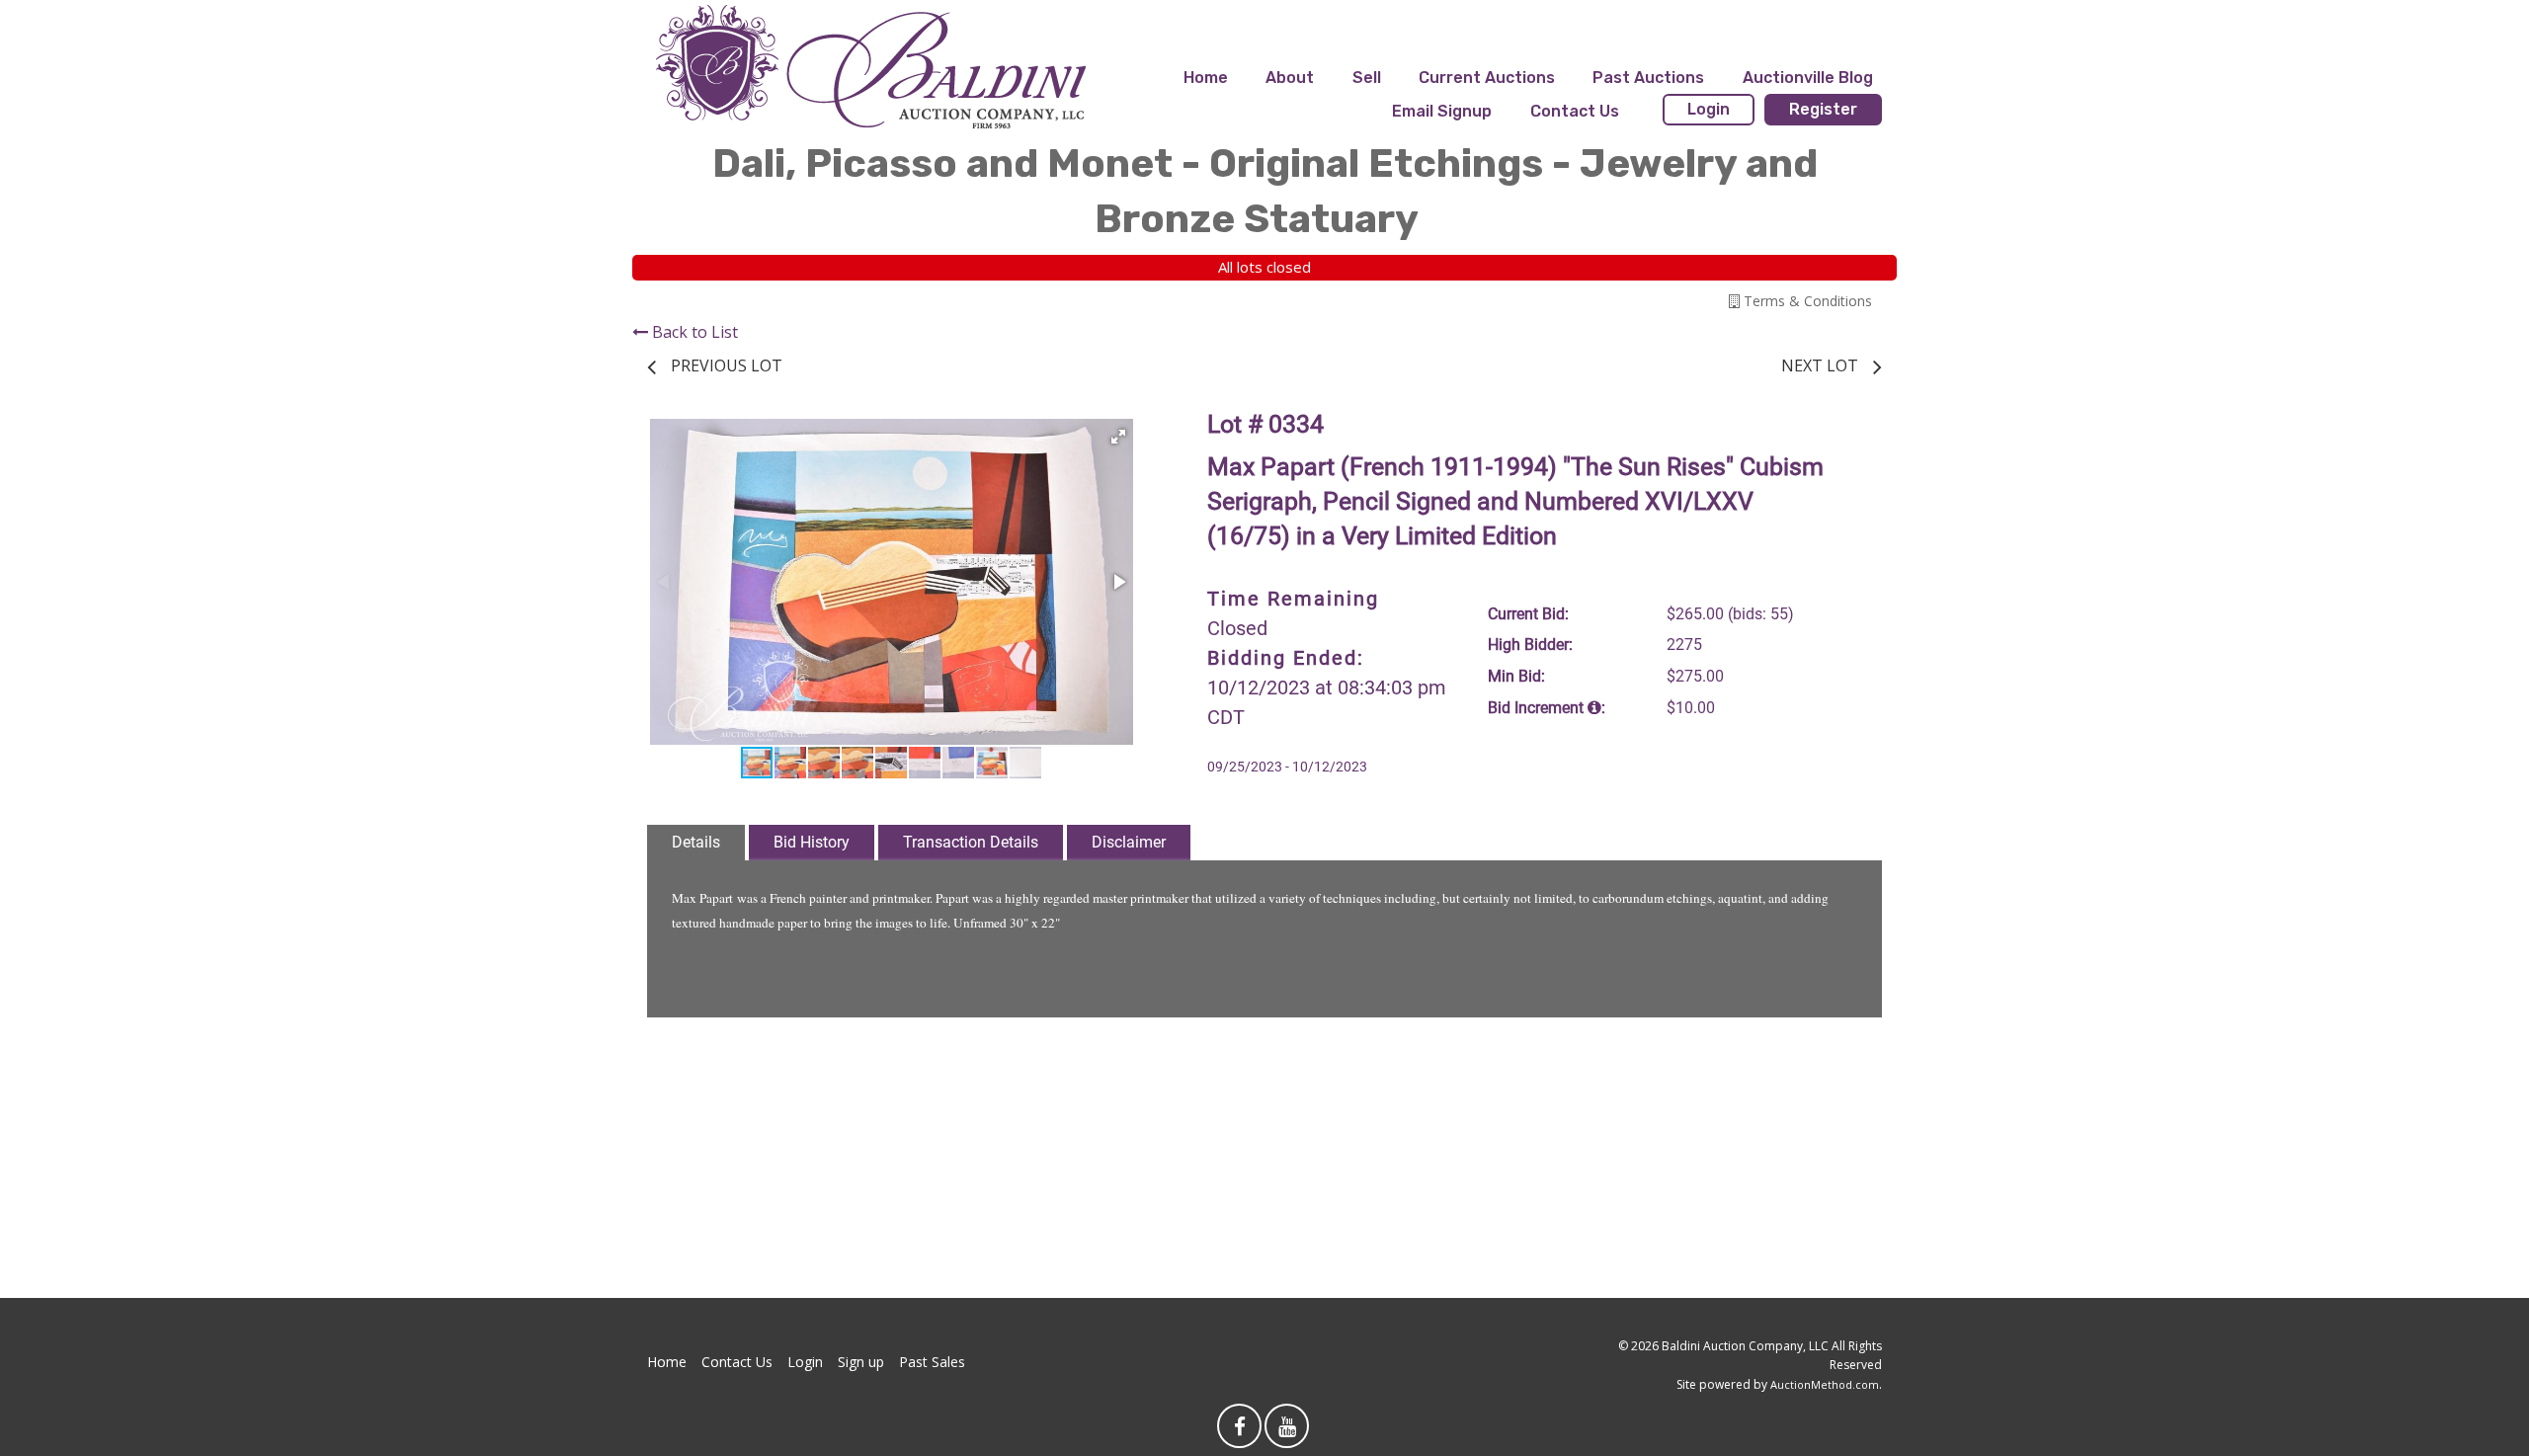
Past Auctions (1648, 78)
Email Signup (1442, 111)
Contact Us (1575, 111)
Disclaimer (1129, 842)
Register (1823, 109)
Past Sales (932, 1362)
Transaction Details (971, 842)
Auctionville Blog (1808, 78)
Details (696, 842)
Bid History (812, 842)
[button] (1118, 437)
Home (1206, 78)
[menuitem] (1206, 78)
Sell (1367, 78)
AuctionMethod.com (1825, 1384)
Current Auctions (1487, 78)
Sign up (861, 1362)
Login (1709, 109)
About (1290, 78)
